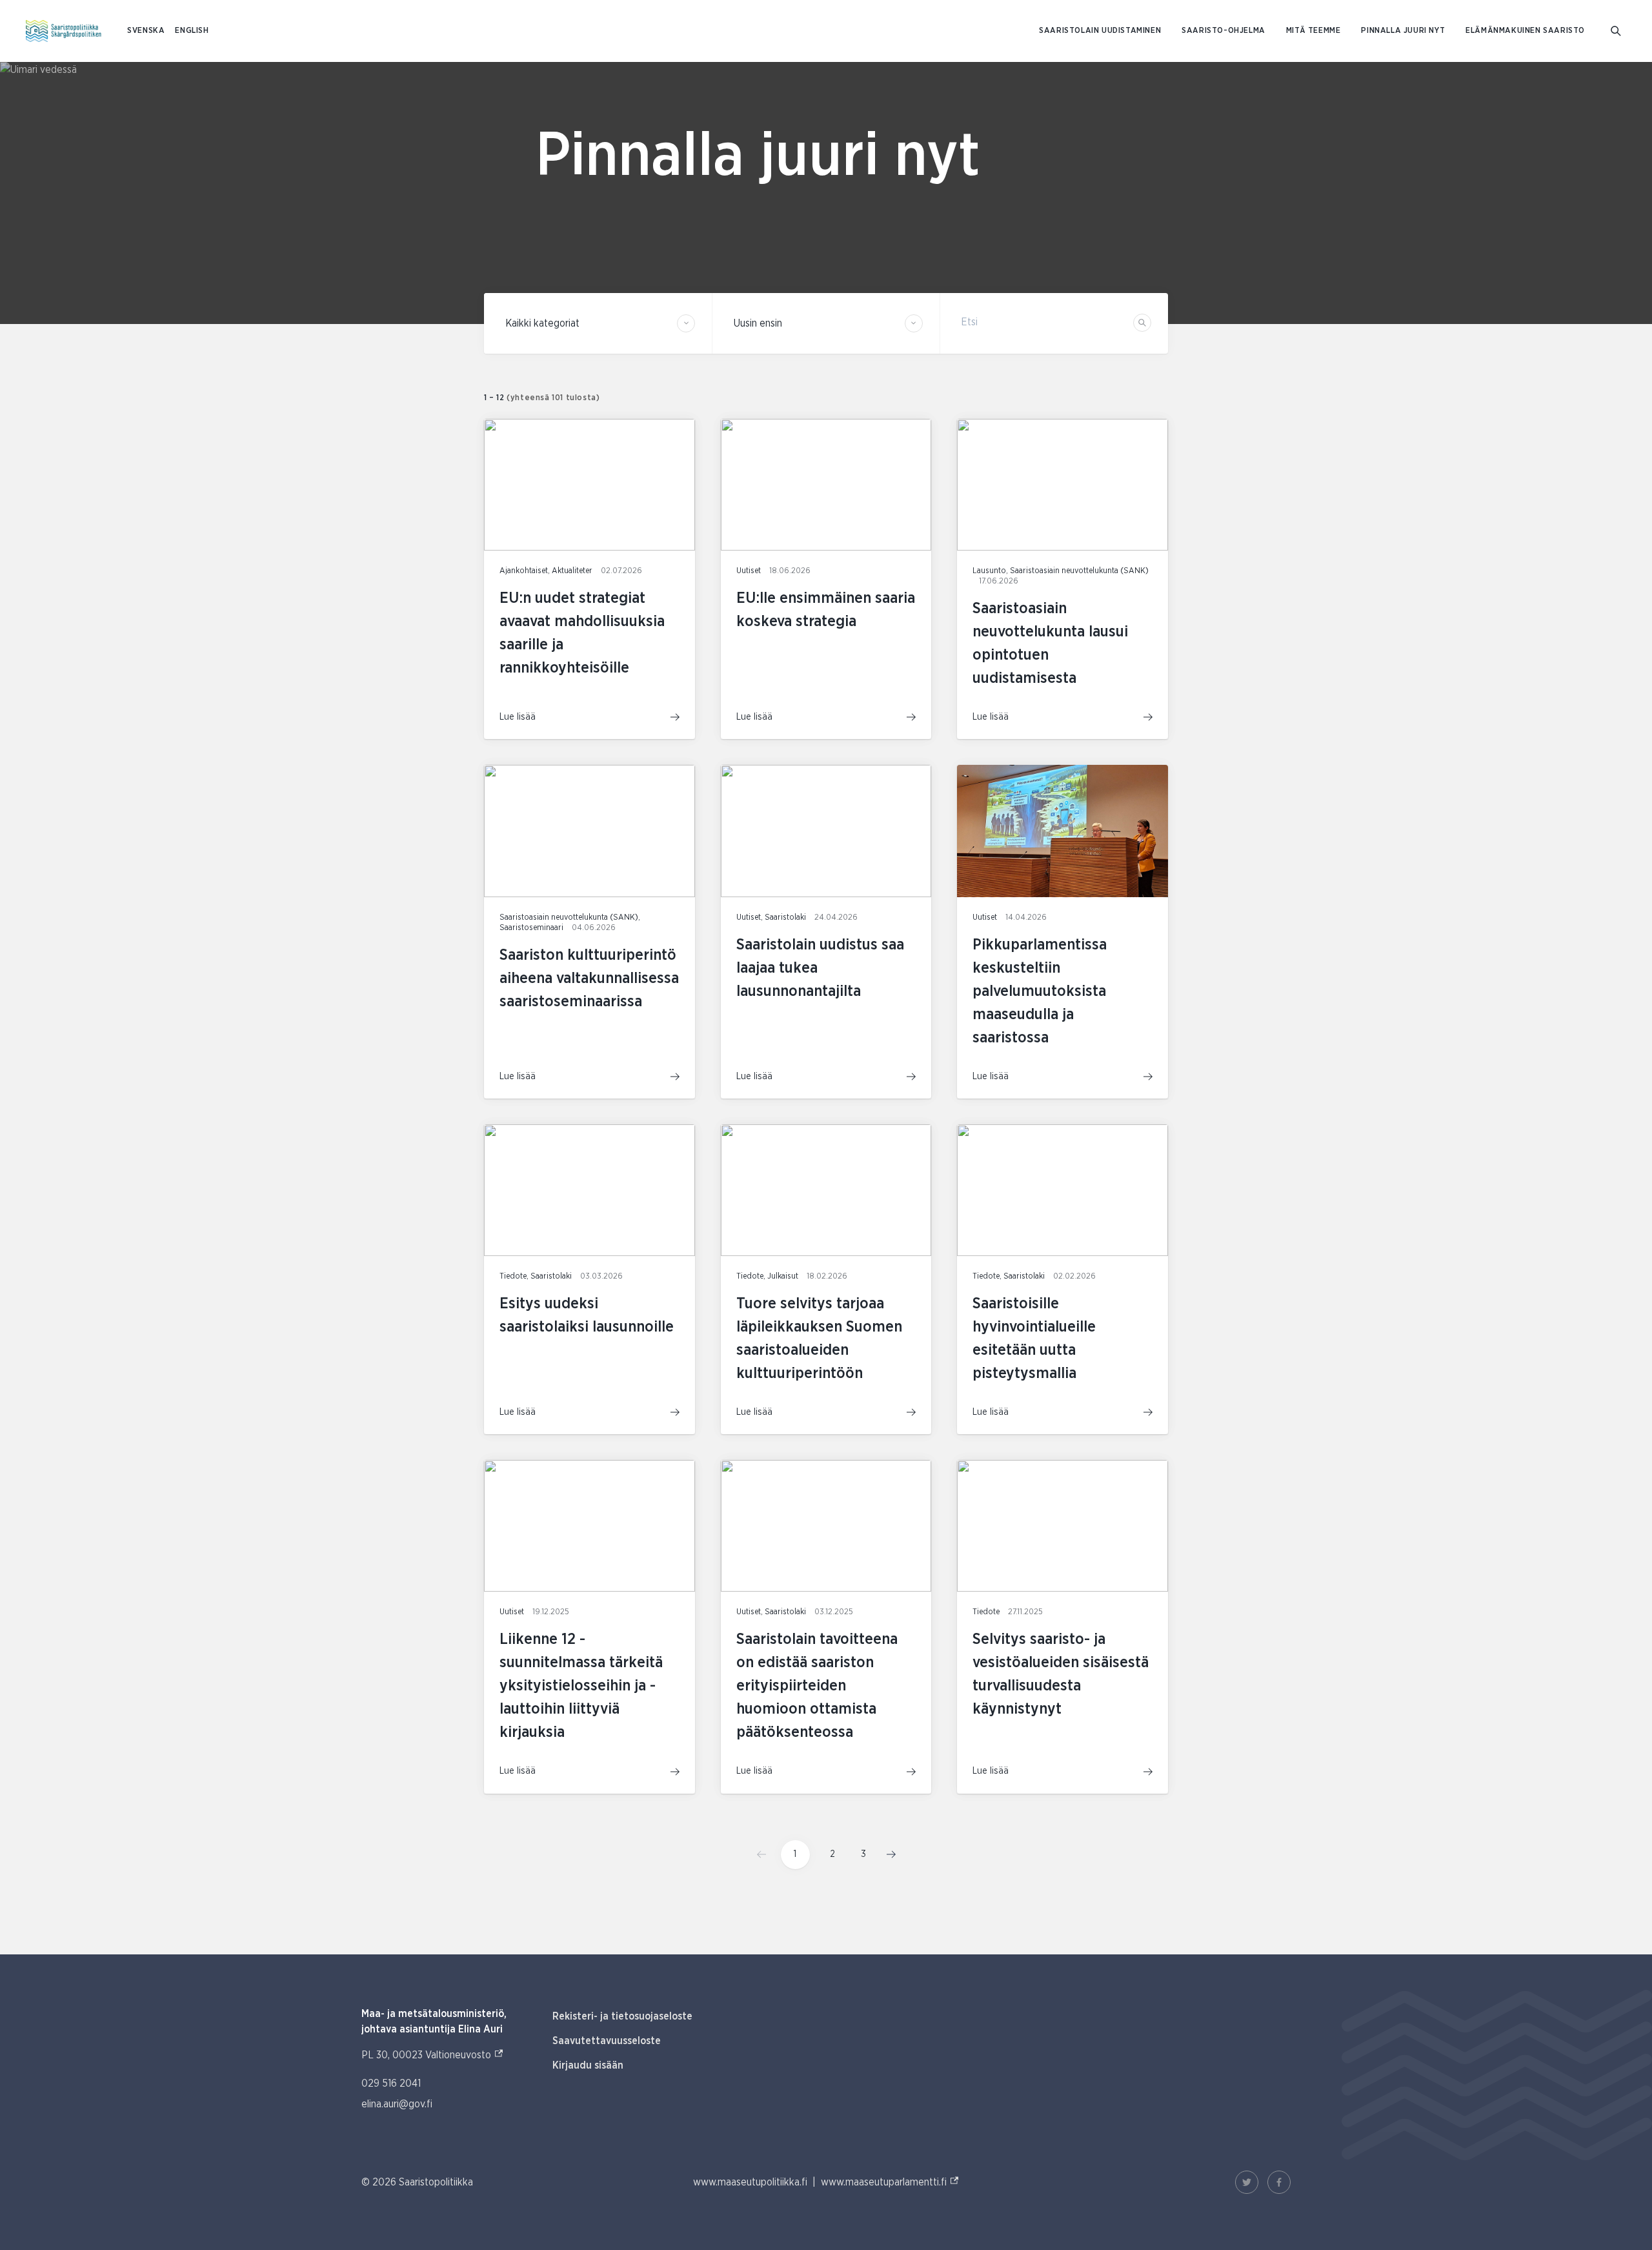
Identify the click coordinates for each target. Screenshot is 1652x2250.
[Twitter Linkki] (1247, 2182)
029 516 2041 (391, 2083)
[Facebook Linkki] (1279, 2182)
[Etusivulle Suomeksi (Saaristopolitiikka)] (64, 31)
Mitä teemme (1314, 31)
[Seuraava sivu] (887, 1854)
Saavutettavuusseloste (607, 2041)
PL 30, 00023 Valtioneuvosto (433, 2055)
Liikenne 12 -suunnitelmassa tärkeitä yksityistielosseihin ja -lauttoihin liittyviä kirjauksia (581, 1686)
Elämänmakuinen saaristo (1525, 31)
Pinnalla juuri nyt (1403, 31)
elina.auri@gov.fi (397, 2104)
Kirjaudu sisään (588, 2065)
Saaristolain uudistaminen (1100, 31)
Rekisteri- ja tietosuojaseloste (622, 2016)
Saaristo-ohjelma (1224, 31)
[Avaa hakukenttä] (1616, 31)
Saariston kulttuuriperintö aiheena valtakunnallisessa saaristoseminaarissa (589, 978)
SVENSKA (146, 31)
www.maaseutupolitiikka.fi (750, 2182)
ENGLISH (192, 31)
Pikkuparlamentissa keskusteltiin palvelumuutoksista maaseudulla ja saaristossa (1040, 991)
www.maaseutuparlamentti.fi (890, 2182)
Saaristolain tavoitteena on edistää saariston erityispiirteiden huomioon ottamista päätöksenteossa (817, 1686)
